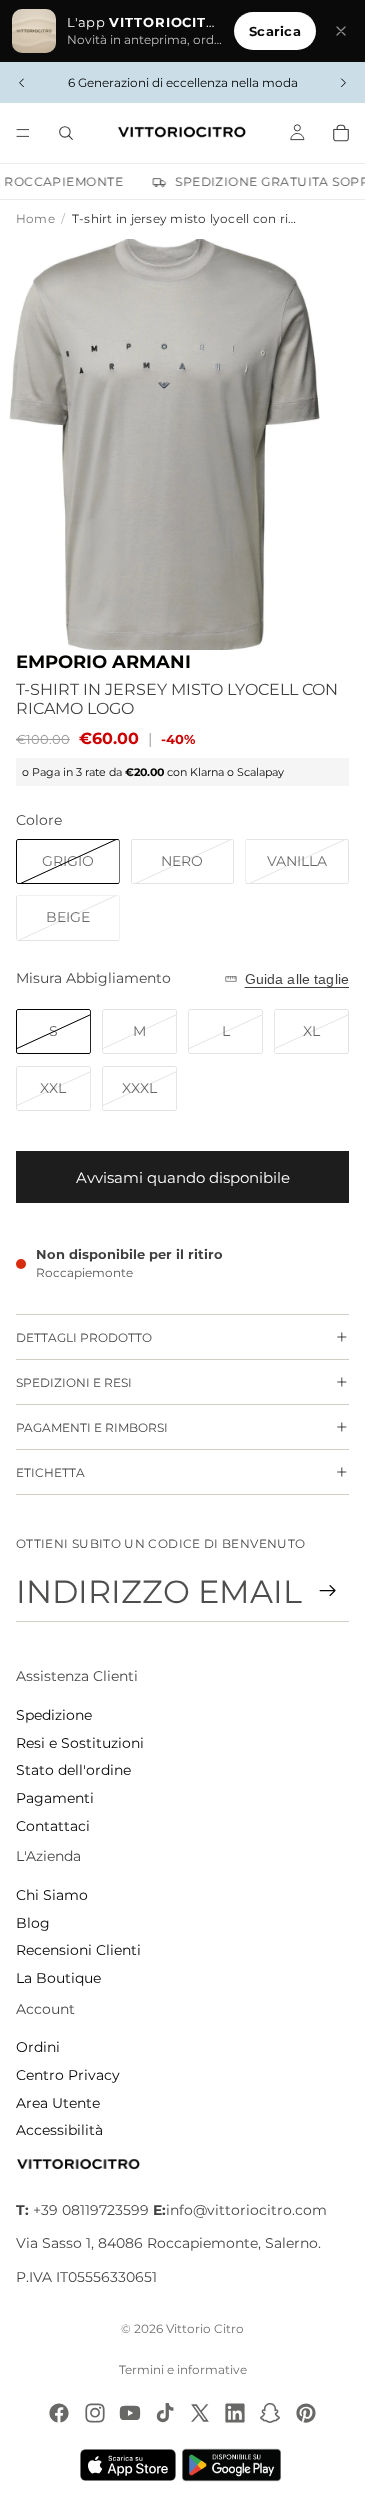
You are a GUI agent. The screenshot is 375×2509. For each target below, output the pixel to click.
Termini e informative (183, 2369)
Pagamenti (55, 1798)
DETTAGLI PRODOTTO (84, 1337)
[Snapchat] (270, 2413)
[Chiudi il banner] (341, 31)
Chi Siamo (52, 1895)
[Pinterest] (306, 2413)
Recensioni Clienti (78, 1950)
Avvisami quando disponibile (183, 1177)
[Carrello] (341, 133)
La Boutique (58, 1978)
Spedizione (54, 1715)
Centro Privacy (68, 2075)
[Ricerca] (66, 133)
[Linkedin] (235, 2413)
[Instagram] (95, 2413)
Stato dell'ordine (73, 1770)
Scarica (275, 31)
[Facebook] (59, 2413)
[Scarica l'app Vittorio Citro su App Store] (128, 2465)
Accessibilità (59, 2130)
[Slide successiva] (343, 83)
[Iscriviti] (328, 1591)
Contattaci (53, 1826)
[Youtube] (130, 2413)
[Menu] (23, 133)
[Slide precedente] (22, 83)
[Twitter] (200, 2413)
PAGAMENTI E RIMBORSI (92, 1427)
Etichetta (50, 1472)
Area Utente (58, 2103)
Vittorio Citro (205, 2328)
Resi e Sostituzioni (80, 1743)
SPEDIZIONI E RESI (74, 1382)
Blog (33, 1923)
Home (35, 218)
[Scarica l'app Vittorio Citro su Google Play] (236, 2465)
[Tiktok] (165, 2413)
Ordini (38, 2047)
